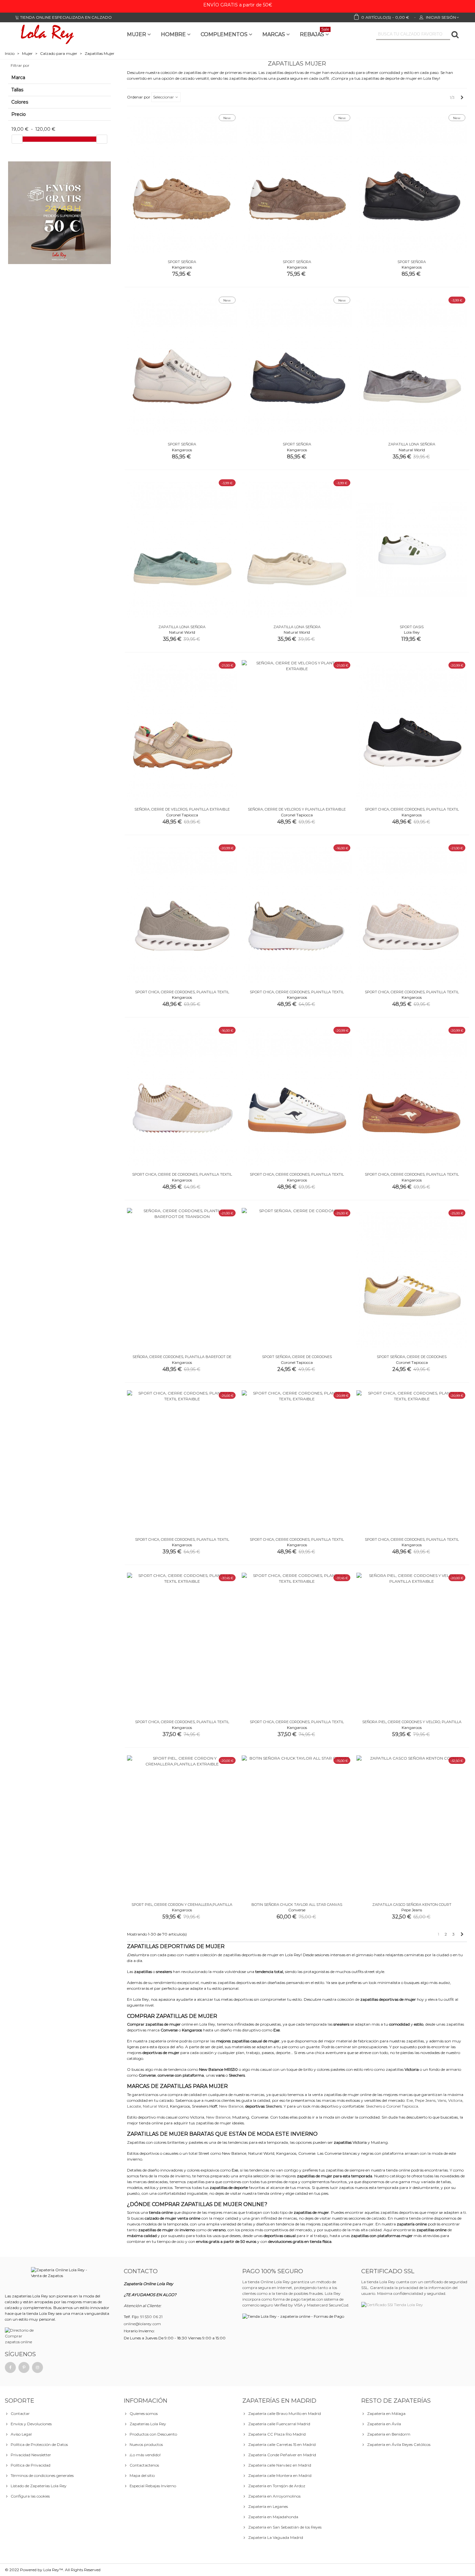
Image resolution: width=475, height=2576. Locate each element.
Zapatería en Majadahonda (273, 2517)
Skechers (274, 2106)
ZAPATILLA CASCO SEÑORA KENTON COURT (412, 1905)
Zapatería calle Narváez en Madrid (280, 2465)
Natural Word (155, 2106)
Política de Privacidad (31, 2465)
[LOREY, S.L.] (47, 34)
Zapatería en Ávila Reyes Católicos (399, 2444)
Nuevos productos (146, 2444)
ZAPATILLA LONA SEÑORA (412, 444)
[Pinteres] (24, 2367)
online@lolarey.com (142, 2324)
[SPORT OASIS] (412, 549)
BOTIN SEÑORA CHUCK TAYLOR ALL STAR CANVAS (297, 1905)
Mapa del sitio (142, 2475)
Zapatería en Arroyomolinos (274, 2496)
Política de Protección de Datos (39, 2444)
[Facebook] (10, 2367)
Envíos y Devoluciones (31, 2424)
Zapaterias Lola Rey (148, 2424)
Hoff (213, 2106)
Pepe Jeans (425, 2100)
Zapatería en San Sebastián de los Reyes (285, 2527)
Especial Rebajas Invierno (153, 2486)
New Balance (231, 2106)
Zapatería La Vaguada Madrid (276, 2537)
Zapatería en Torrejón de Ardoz (277, 2486)
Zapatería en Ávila (384, 2424)
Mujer (137, 34)
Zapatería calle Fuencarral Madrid (279, 2424)
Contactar (20, 2413)
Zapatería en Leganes (268, 2506)
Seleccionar (164, 97)
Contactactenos (144, 2465)
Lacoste (134, 2106)
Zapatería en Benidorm (389, 2434)
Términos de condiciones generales (42, 2475)
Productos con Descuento (153, 2434)
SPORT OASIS (412, 627)
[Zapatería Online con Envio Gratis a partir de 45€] (59, 213)
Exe (410, 2100)
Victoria (455, 2100)
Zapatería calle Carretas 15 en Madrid (282, 2444)
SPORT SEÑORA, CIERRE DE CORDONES (297, 1357)
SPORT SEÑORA (182, 262)
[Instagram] (37, 2367)
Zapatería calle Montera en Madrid (280, 2475)
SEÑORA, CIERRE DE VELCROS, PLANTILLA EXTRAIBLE (182, 809)
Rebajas (315, 33)
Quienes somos (144, 2413)
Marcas (274, 34)
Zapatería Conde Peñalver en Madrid (282, 2455)
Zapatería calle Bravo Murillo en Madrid (285, 2413)
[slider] (17, 139)
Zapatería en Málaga (386, 2413)
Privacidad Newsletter (31, 2455)
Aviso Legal (21, 2434)
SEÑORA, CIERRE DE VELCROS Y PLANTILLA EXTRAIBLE (297, 809)
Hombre (173, 34)
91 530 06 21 (151, 2317)
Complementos (224, 34)
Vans (442, 2100)
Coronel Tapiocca (402, 2106)
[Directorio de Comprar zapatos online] (21, 2336)
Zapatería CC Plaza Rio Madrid (277, 2434)
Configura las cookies (30, 2496)
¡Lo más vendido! (145, 2455)
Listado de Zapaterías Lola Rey (39, 2486)
